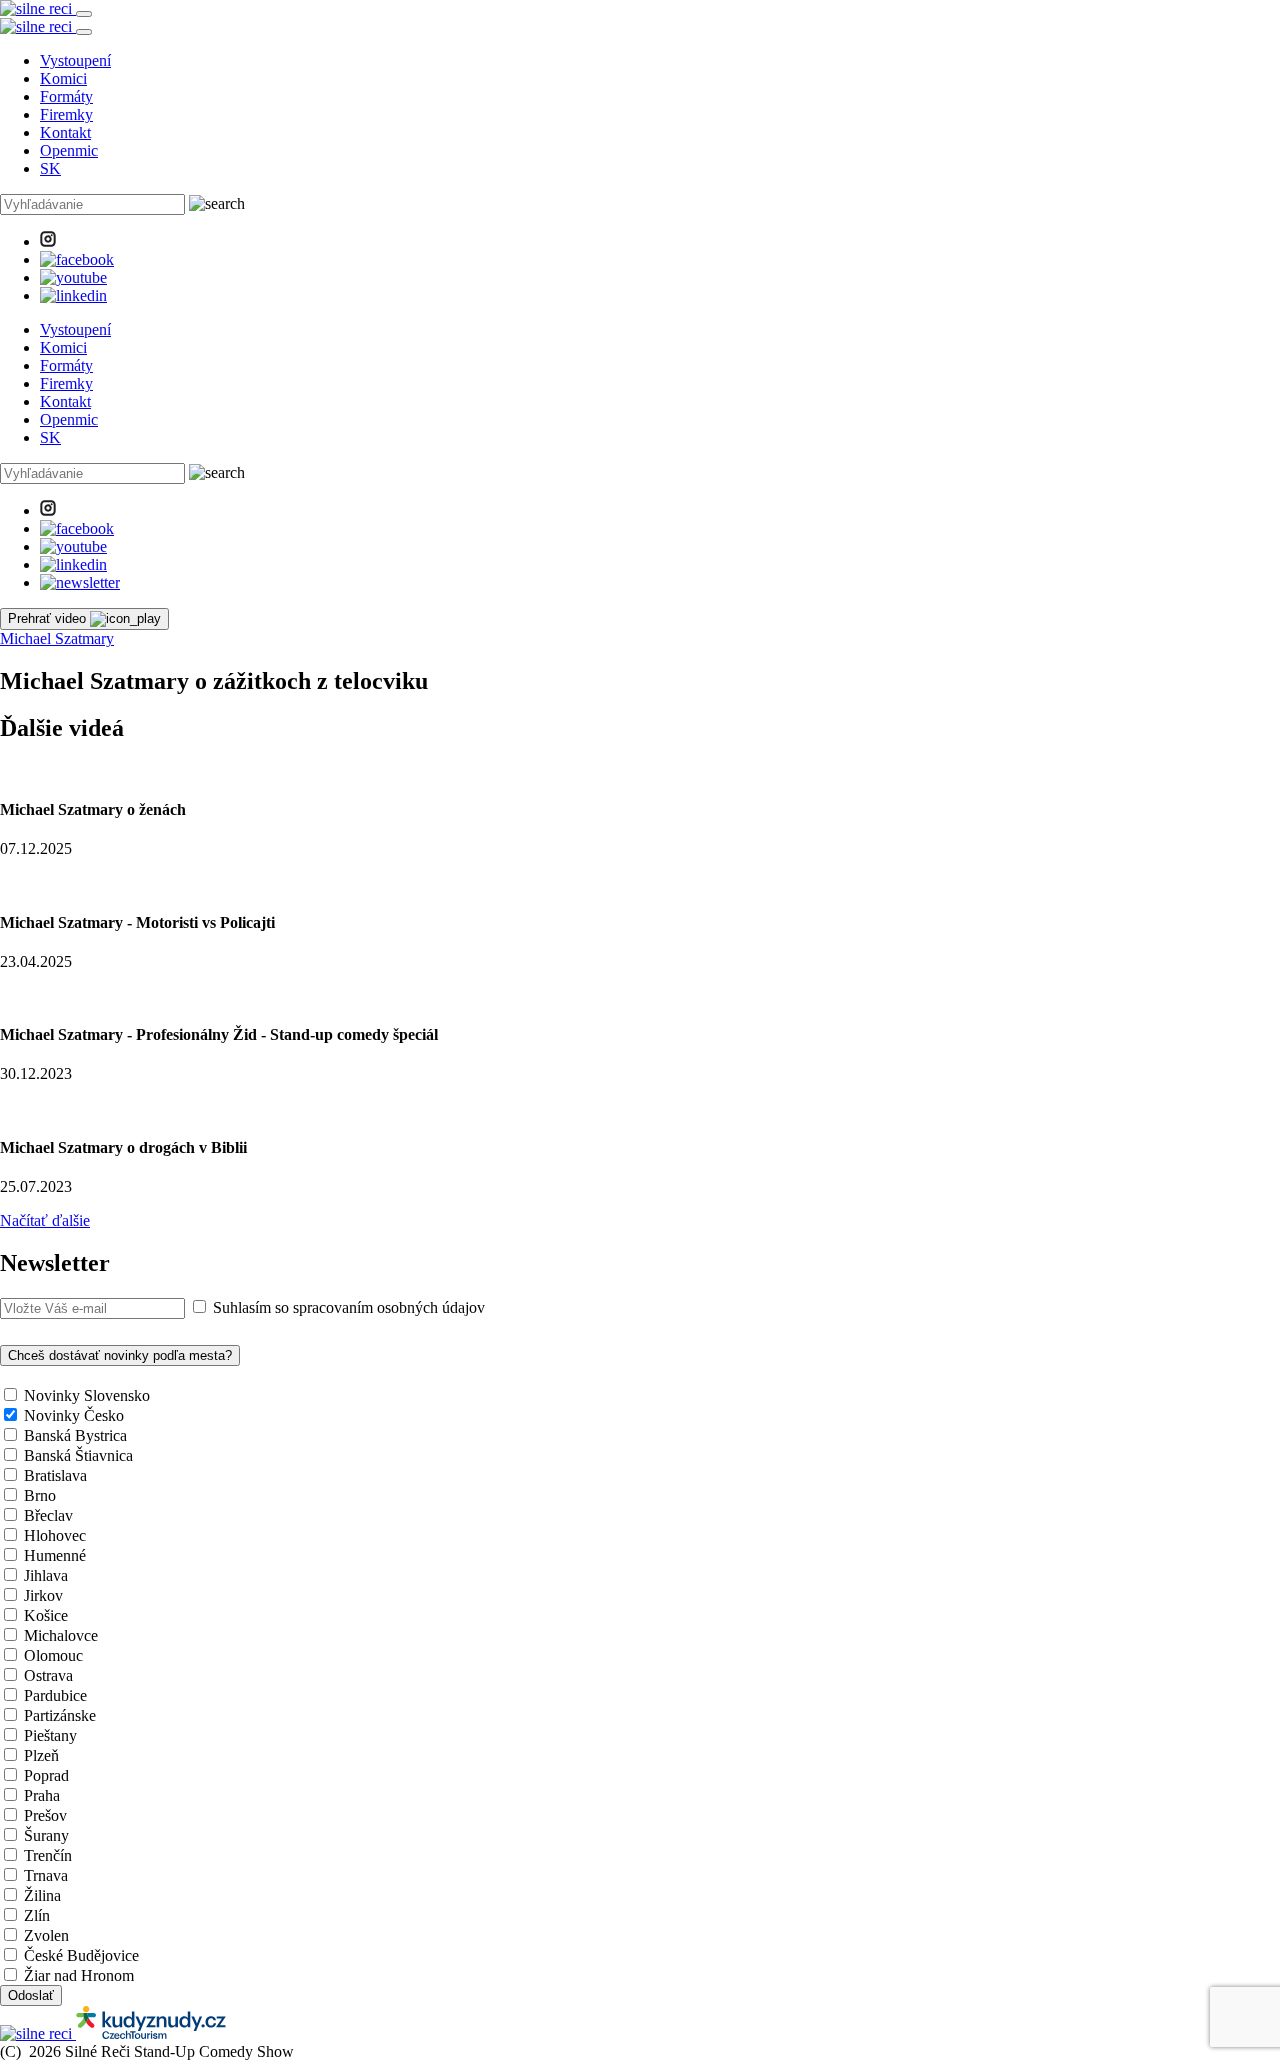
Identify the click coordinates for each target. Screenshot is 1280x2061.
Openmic (69, 150)
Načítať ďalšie (45, 1220)
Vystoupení (75, 60)
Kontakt (65, 132)
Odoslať (31, 1995)
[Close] (84, 32)
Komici (63, 78)
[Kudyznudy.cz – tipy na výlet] (151, 2033)
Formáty (66, 96)
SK (50, 168)
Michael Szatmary (57, 638)
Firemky (66, 114)
